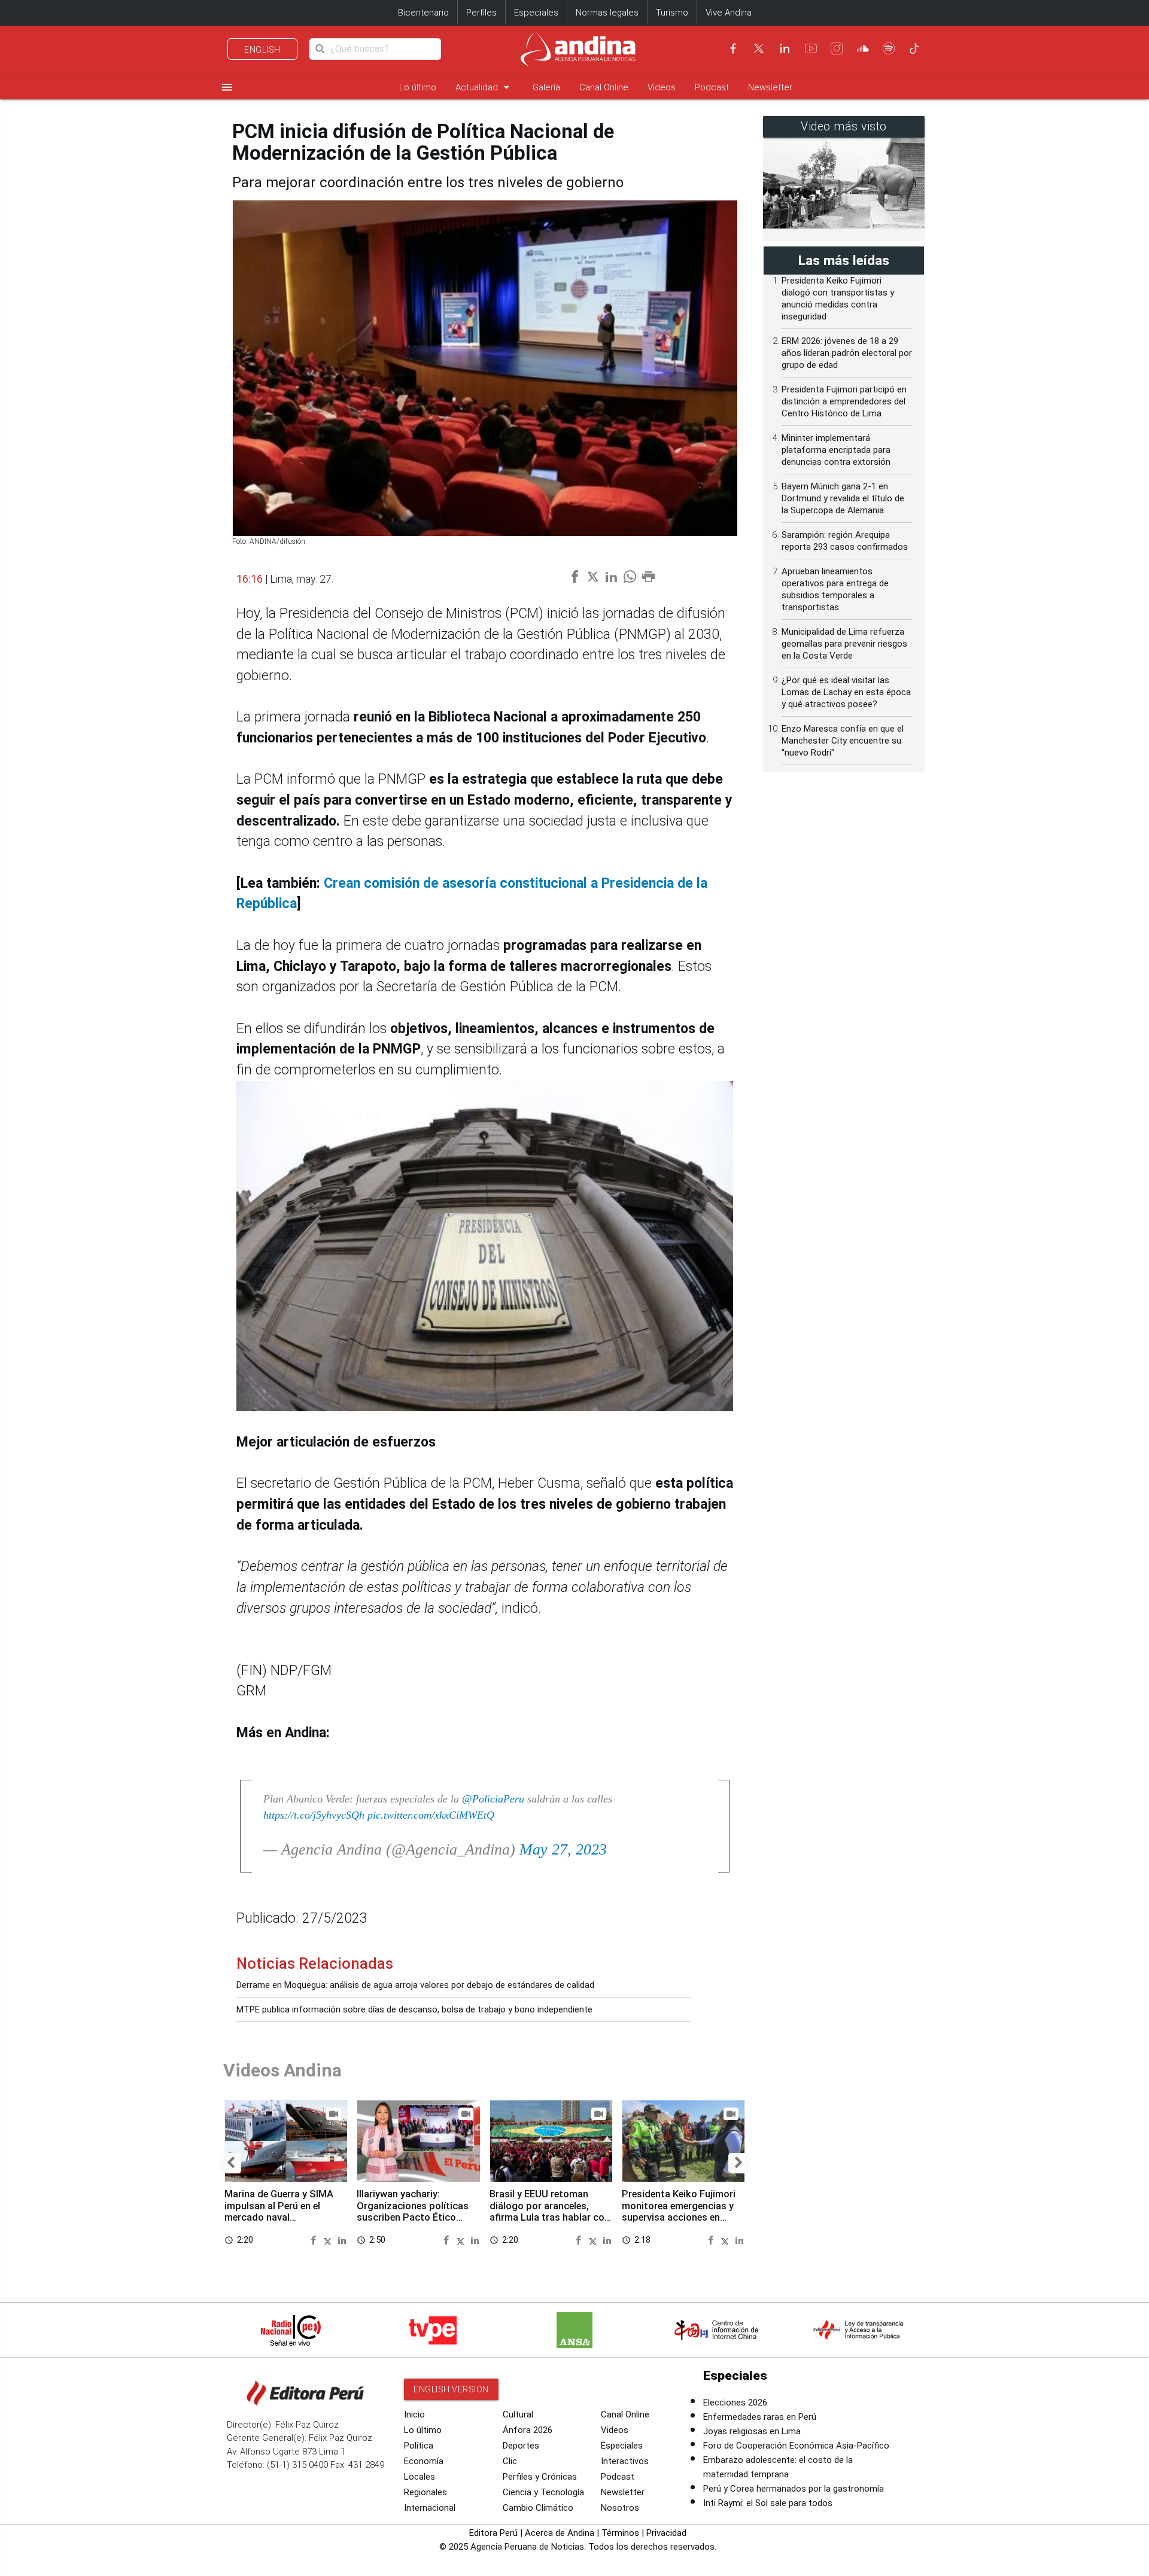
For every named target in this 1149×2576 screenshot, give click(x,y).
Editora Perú (493, 2533)
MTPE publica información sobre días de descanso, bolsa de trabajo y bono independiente (414, 2009)
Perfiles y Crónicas (540, 2477)
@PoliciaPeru (493, 1799)
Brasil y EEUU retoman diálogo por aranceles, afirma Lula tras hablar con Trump (550, 2212)
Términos (620, 2533)
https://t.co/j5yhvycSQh (314, 1815)
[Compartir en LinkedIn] (342, 2239)
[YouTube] (811, 48)
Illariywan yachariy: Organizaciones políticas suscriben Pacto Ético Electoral (413, 2212)
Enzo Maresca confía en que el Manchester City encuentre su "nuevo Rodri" (843, 741)
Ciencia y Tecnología (543, 2492)
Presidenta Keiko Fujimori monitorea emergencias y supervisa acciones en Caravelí (679, 2212)
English (262, 50)
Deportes (521, 2446)
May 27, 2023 (563, 1849)
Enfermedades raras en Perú (760, 2417)
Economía (424, 2461)
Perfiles (481, 13)
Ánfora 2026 (528, 2430)
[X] (759, 48)
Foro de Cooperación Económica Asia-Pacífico (796, 2446)
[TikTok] (914, 48)
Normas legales (607, 13)
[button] (231, 2163)
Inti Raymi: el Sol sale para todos (768, 2503)
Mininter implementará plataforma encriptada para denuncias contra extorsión (836, 450)
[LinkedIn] (785, 48)
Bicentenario (423, 13)
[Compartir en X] (329, 2239)
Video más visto (844, 127)
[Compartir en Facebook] (315, 2239)
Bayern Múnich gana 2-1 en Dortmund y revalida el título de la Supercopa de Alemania (843, 498)
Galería (546, 87)
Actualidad (484, 87)
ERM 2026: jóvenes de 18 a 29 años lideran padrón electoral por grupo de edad (847, 353)
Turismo (672, 13)
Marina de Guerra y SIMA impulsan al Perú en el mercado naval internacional (279, 2212)
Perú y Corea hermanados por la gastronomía (794, 2489)
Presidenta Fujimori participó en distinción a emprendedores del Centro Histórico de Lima (844, 401)
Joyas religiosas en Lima (752, 2431)
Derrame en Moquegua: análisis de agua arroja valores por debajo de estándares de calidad (415, 1985)
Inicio (414, 2414)
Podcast (712, 87)
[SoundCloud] (863, 48)
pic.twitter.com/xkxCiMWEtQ (431, 1815)
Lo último (418, 87)
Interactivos (625, 2461)
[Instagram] (837, 48)
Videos (662, 87)
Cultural (518, 2414)
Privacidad (666, 2533)
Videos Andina (282, 2070)
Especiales (536, 13)
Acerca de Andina (560, 2533)
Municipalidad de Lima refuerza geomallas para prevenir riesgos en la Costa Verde (844, 644)
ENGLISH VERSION (451, 2389)
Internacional (430, 2508)
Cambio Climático (538, 2508)
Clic (510, 2461)
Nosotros (620, 2508)
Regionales (425, 2492)
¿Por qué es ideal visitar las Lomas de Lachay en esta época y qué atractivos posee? (846, 692)
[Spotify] (889, 48)
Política (419, 2446)
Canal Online (604, 87)
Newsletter (770, 87)
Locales (420, 2477)
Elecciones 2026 (735, 2403)
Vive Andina (729, 13)
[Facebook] (733, 48)
